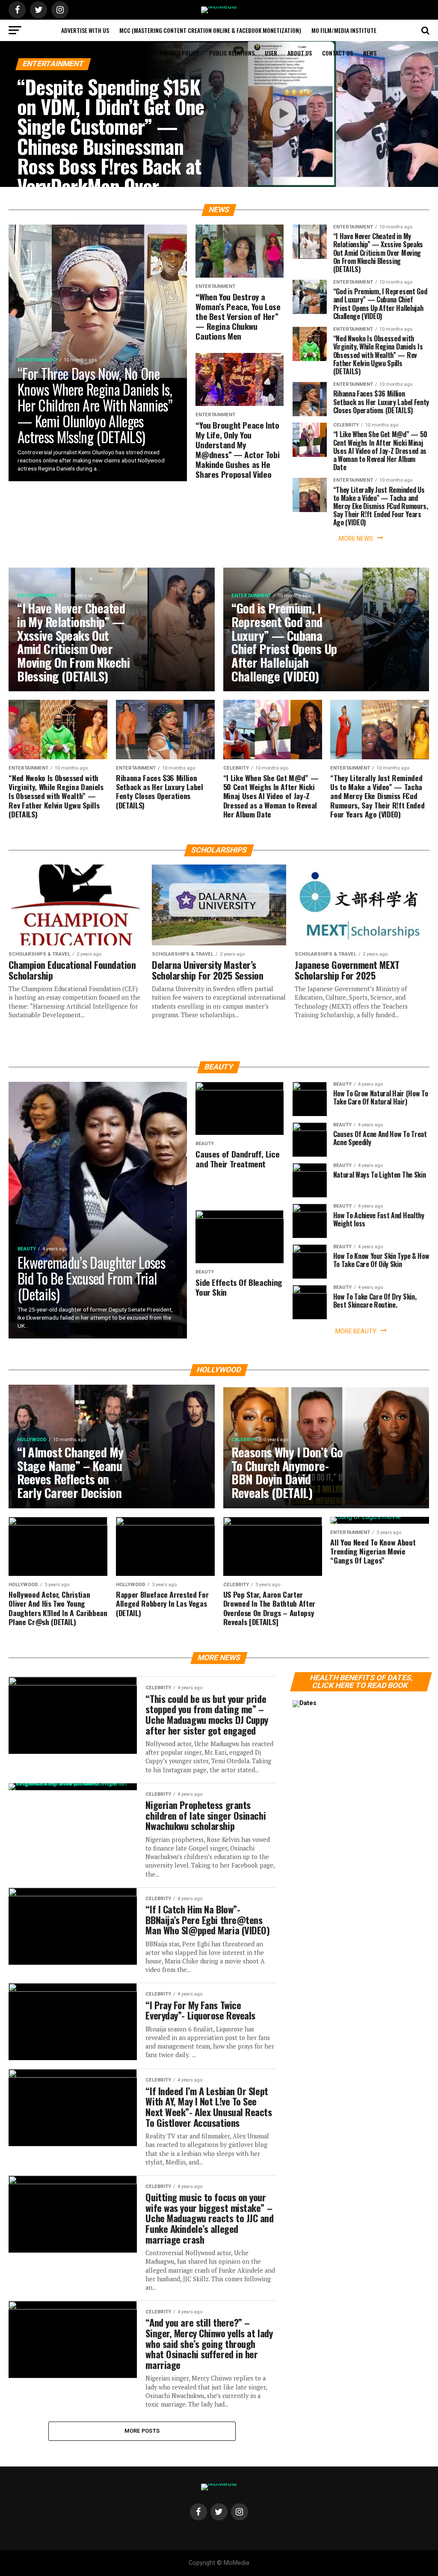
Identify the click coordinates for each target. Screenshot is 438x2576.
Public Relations (232, 53)
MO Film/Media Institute (344, 30)
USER (271, 53)
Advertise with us (85, 30)
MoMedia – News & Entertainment (106, 53)
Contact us (337, 53)
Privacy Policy (180, 53)
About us (300, 53)
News (370, 53)
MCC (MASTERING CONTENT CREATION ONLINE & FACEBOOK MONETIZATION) (210, 30)
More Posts (142, 2431)
